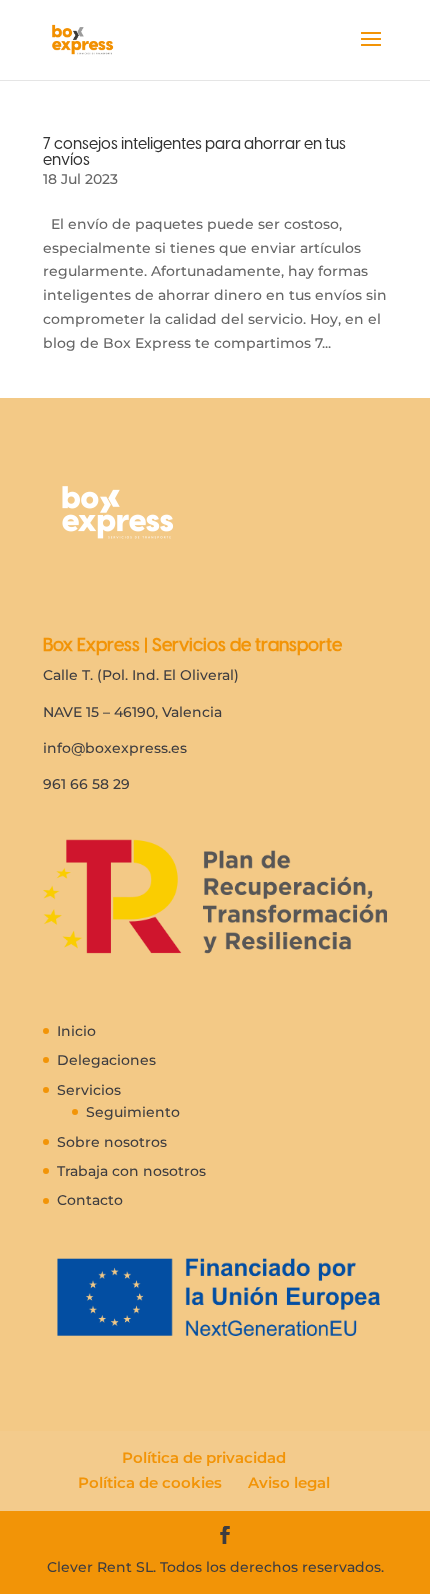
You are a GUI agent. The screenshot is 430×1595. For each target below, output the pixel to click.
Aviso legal (289, 1482)
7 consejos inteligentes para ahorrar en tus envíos (194, 151)
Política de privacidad (204, 1457)
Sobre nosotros (112, 1142)
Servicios (89, 1090)
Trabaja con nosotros (131, 1171)
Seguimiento (133, 1112)
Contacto (90, 1200)
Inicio (76, 1031)
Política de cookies (150, 1482)
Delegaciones (106, 1060)
